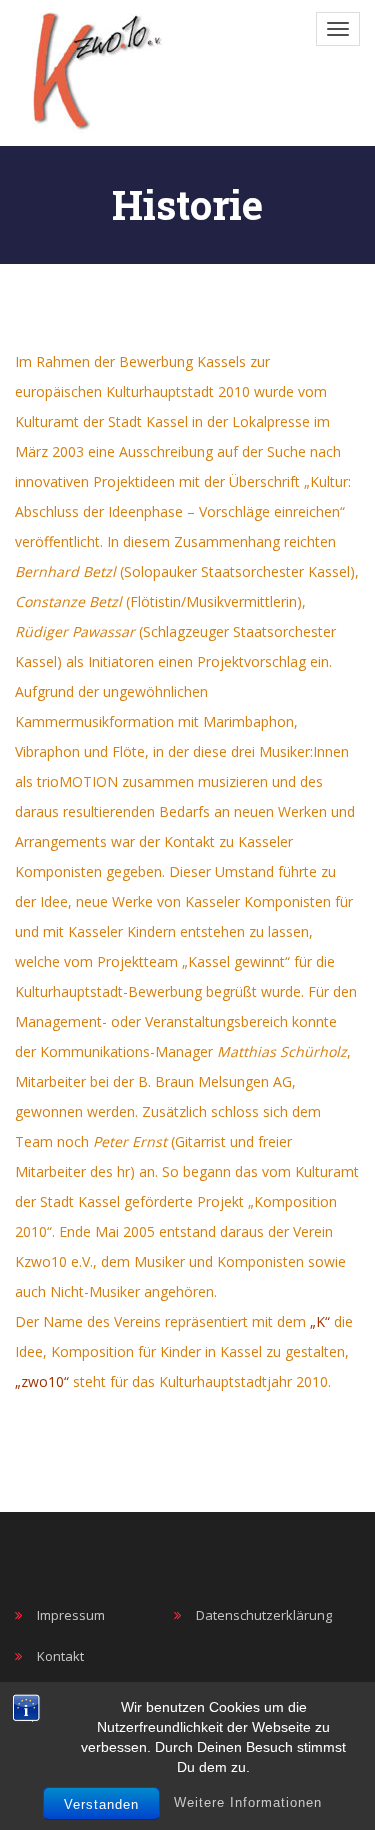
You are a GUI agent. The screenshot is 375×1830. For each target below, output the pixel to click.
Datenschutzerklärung (264, 1615)
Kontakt (60, 1656)
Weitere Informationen (248, 1802)
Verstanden (101, 1804)
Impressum (71, 1615)
